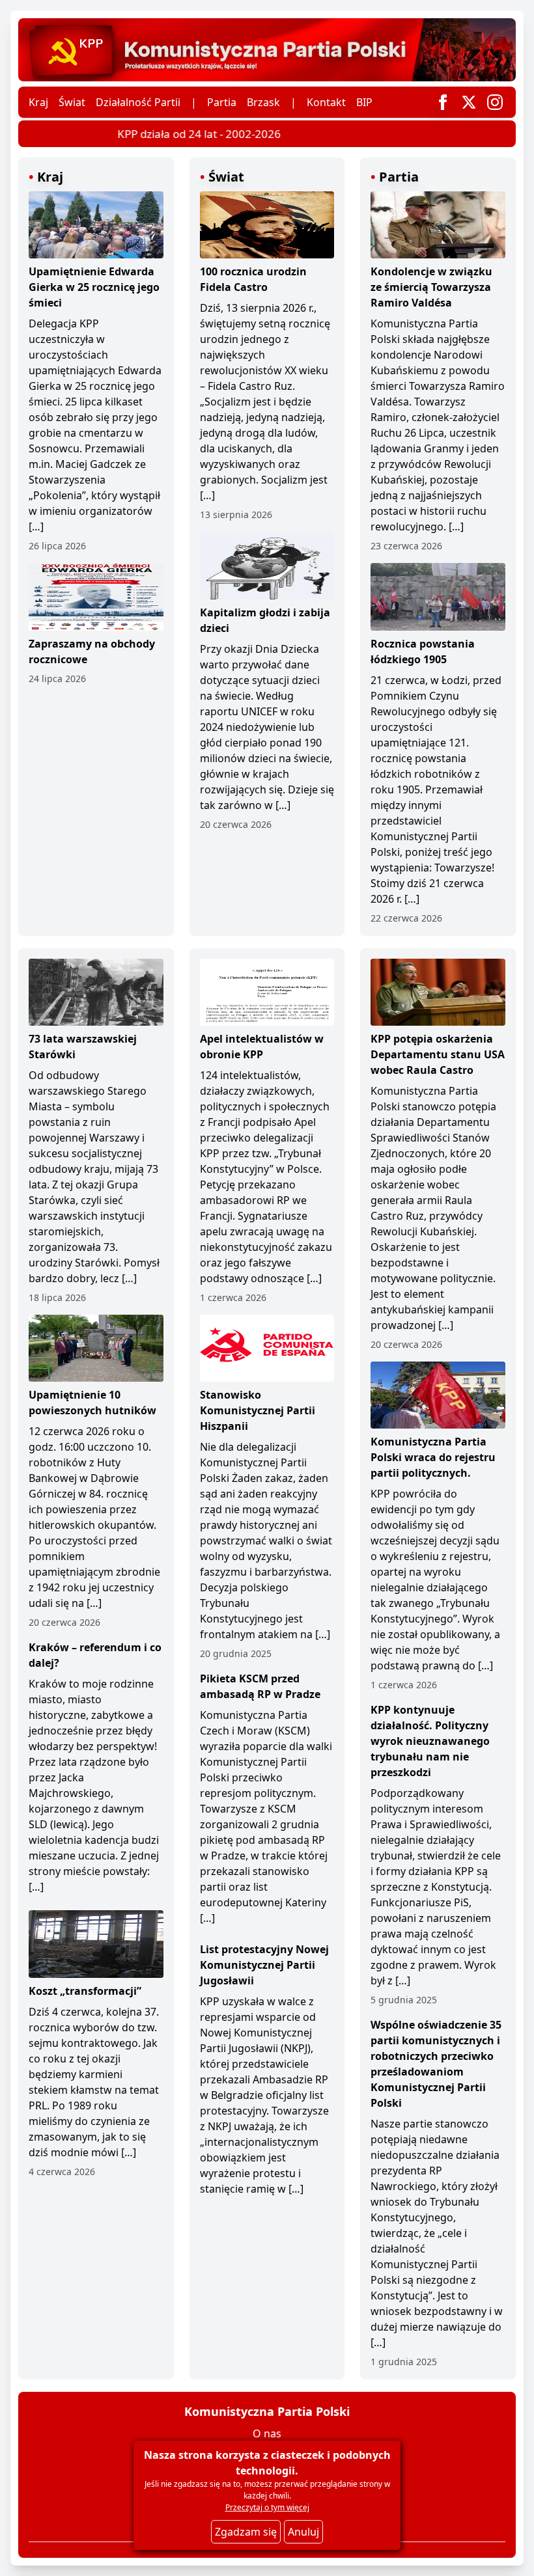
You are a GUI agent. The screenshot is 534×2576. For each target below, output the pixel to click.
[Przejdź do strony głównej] (267, 50)
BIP (364, 102)
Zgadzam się (246, 2532)
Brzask (263, 102)
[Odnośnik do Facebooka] (443, 102)
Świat (72, 102)
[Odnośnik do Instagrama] (495, 102)
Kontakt (326, 102)
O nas (267, 2433)
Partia (222, 102)
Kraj (38, 102)
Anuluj (303, 2532)
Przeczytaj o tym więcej (267, 2507)
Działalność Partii (138, 102)
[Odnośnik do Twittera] (469, 102)
